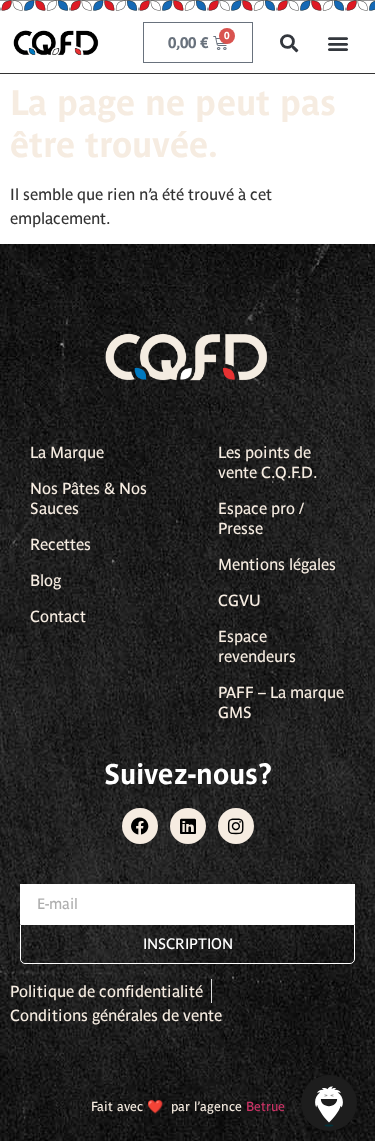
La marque (67, 452)
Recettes (60, 544)
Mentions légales (277, 564)
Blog (45, 580)
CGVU (239, 600)
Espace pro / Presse (261, 518)
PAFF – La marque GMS (281, 702)
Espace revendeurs (257, 646)
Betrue (265, 1106)
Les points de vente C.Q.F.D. (267, 462)
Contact (58, 616)
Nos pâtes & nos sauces (88, 498)
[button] (289, 42)
